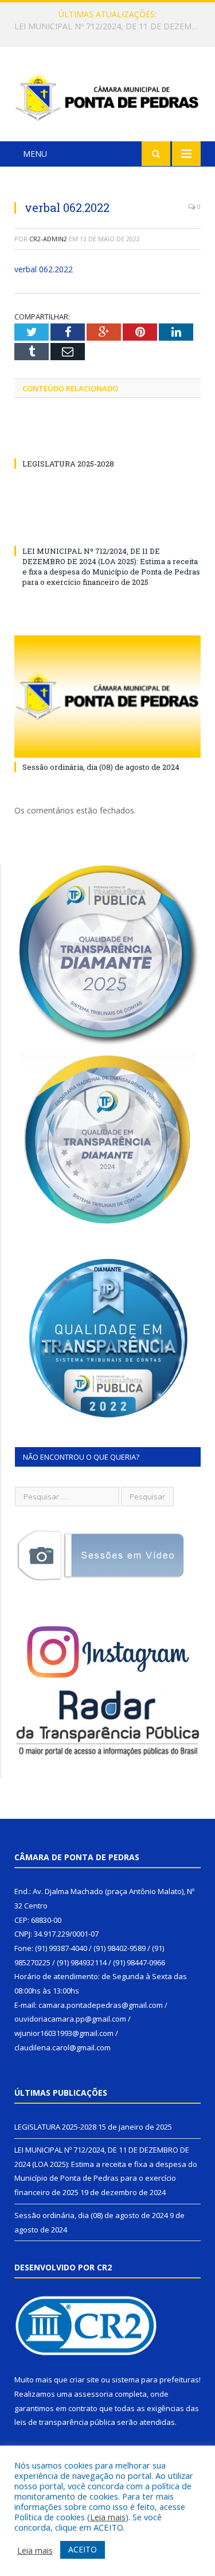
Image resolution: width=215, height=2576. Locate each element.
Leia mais (108, 2517)
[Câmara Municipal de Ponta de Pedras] (107, 96)
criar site (84, 2380)
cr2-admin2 (48, 239)
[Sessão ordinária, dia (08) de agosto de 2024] (107, 697)
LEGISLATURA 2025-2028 (68, 464)
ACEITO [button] (83, 2549)
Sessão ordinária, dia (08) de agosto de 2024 (101, 767)
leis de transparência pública (65, 2422)
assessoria (93, 2394)
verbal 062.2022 (44, 269)
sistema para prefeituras (155, 2380)
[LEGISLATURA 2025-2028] (107, 442)
